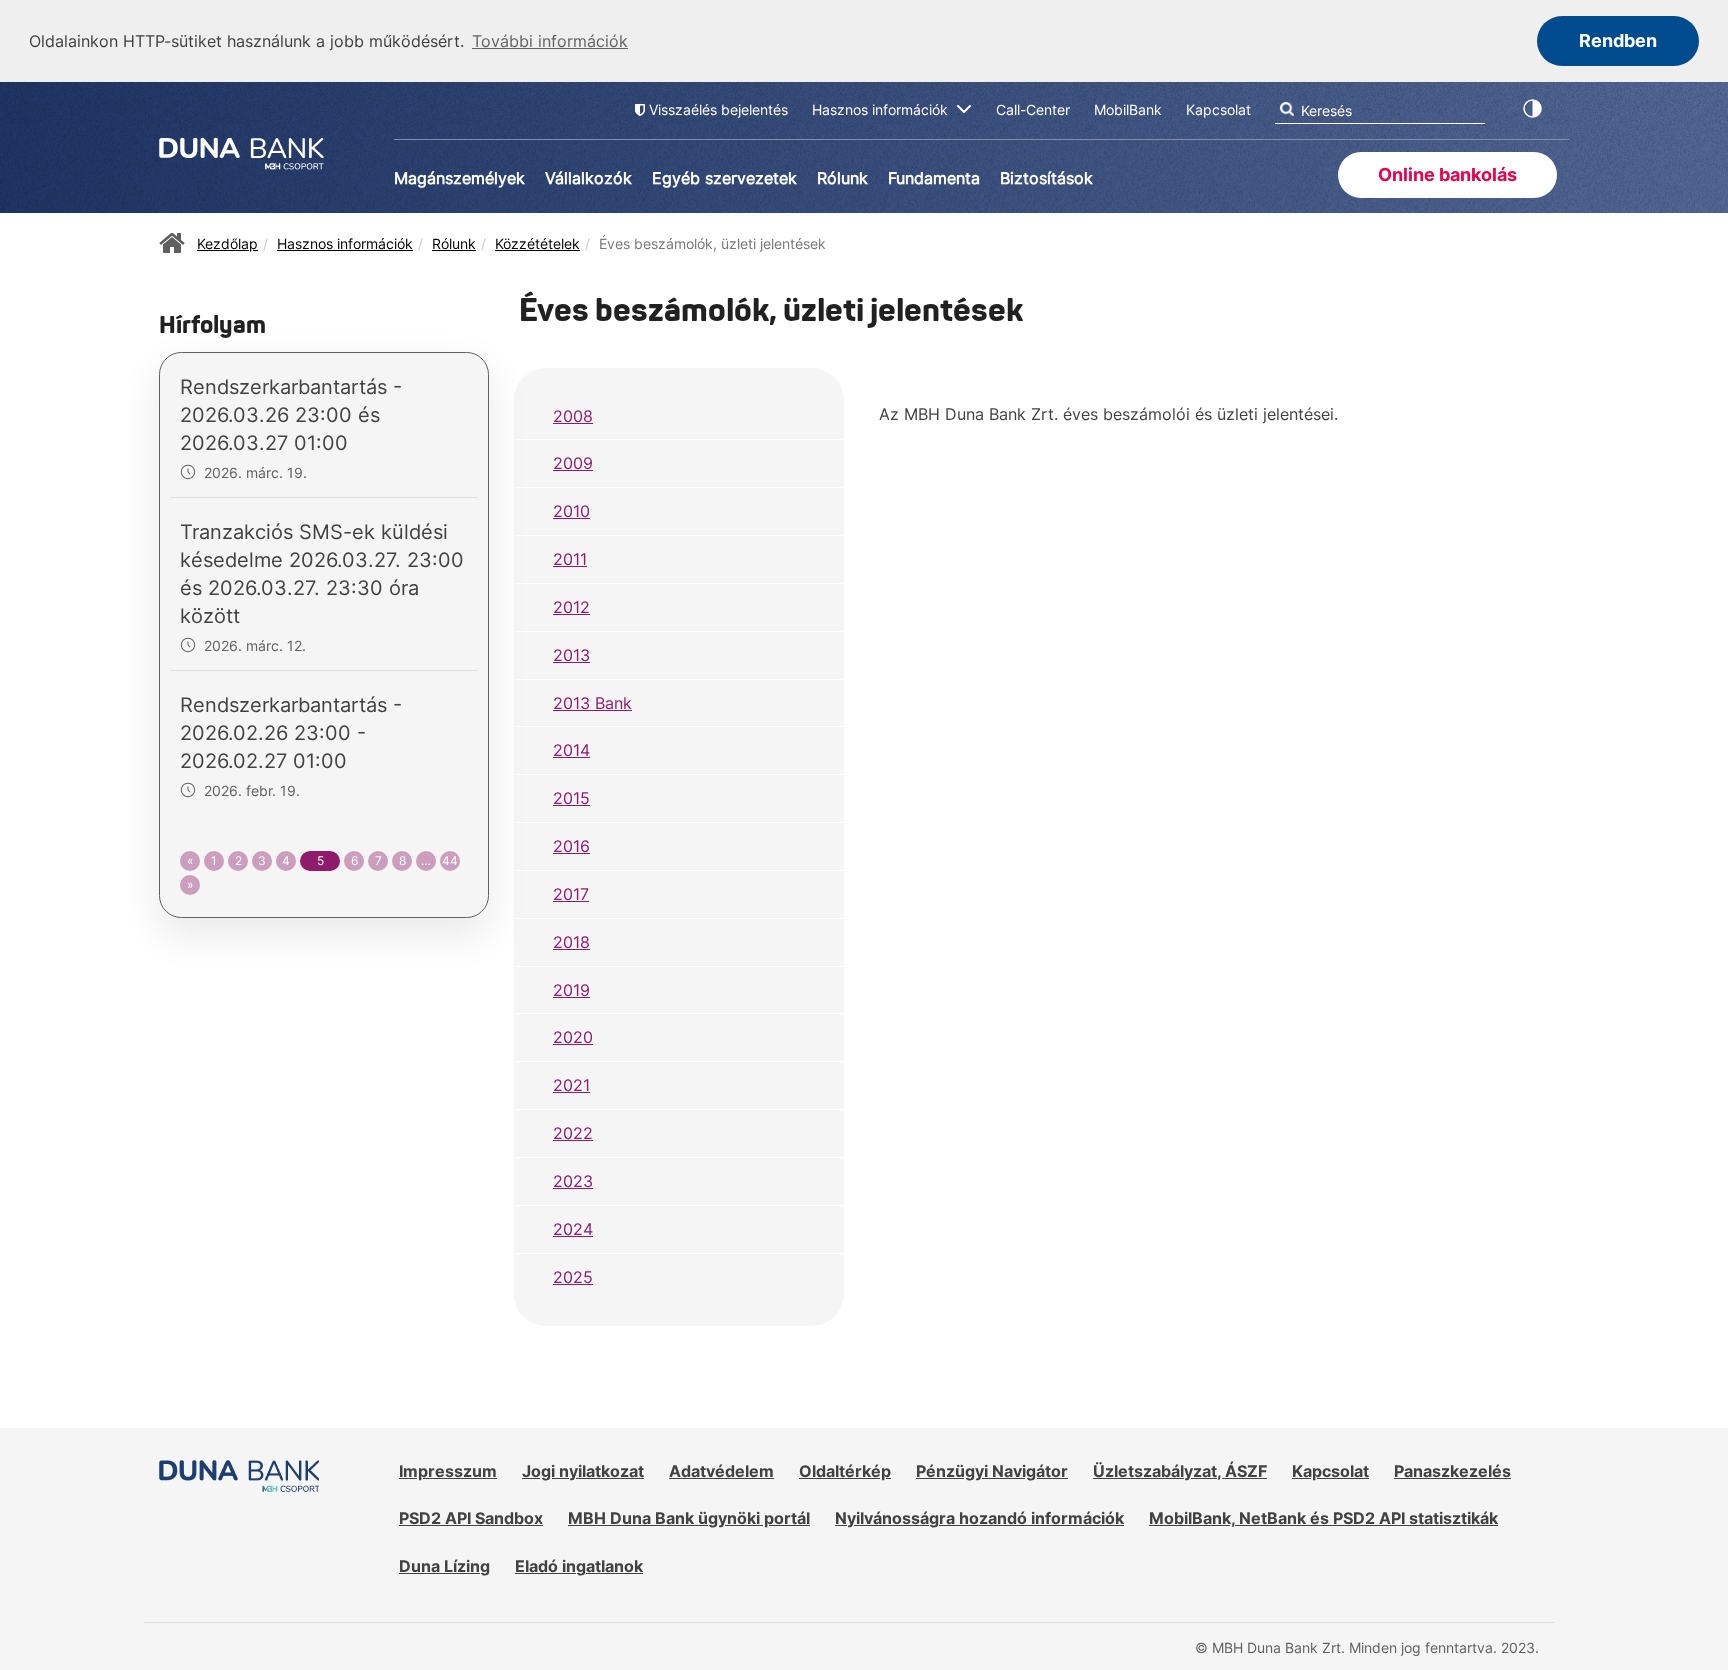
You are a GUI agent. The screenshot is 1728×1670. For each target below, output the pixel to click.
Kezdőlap (227, 243)
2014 (571, 750)
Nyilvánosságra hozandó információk (979, 1518)
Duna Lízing (444, 1566)
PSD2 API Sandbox (471, 1518)
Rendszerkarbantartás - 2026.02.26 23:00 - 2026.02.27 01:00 (291, 733)
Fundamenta (934, 178)
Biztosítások (1046, 178)
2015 (571, 798)
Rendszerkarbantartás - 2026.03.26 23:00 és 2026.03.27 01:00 (291, 415)
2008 (573, 416)
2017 (571, 894)
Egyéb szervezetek (724, 178)
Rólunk (842, 178)
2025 (573, 1277)
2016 (571, 846)
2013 (571, 655)
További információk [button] (550, 41)
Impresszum (448, 1471)
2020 (573, 1037)
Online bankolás (1447, 174)
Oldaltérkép (845, 1471)
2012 (571, 607)
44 (450, 860)
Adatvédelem (721, 1471)
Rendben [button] (1618, 40)
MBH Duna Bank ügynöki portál (689, 1518)
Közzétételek (537, 243)
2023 (573, 1181)
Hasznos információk (345, 243)
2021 (571, 1085)
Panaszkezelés (1452, 1471)
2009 (573, 463)
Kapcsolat (1330, 1471)
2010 (571, 511)
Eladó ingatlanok (579, 1566)
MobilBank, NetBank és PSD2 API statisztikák (1323, 1518)
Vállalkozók (588, 178)
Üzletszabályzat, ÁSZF (1180, 1471)
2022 (573, 1133)
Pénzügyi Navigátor (992, 1471)
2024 (573, 1229)
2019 (571, 990)
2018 (571, 942)
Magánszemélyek (459, 178)
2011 (570, 559)
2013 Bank (592, 703)
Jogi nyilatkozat (583, 1471)
